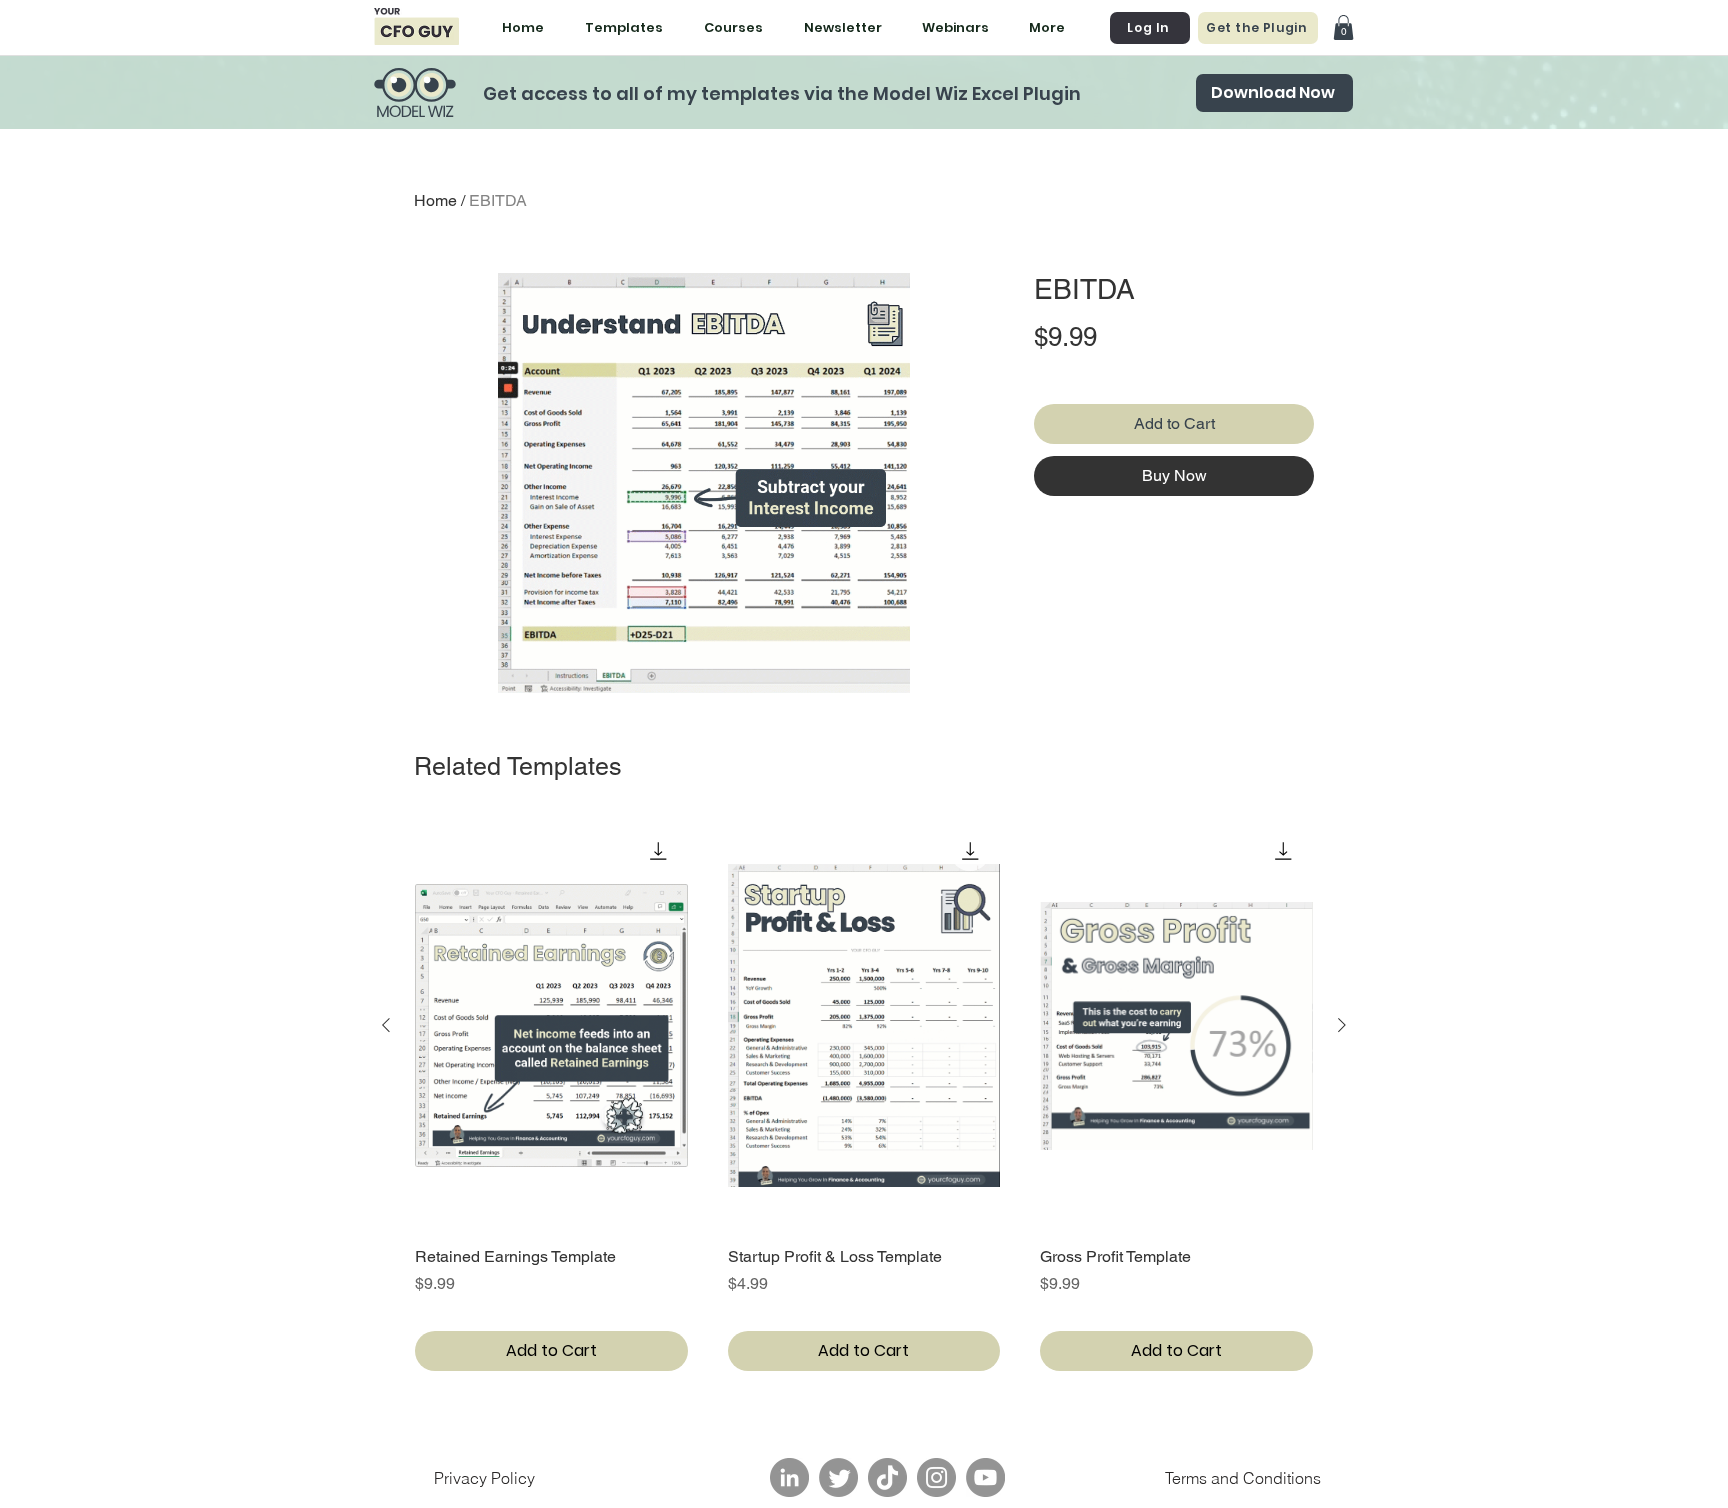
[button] (1343, 27)
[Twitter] (838, 1477)
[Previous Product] (386, 1025)
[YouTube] (985, 1477)
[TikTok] (887, 1477)
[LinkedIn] (789, 1477)
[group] (864, 1096)
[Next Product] (1342, 1025)
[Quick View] (551, 1025)
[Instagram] (936, 1477)
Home (435, 200)
